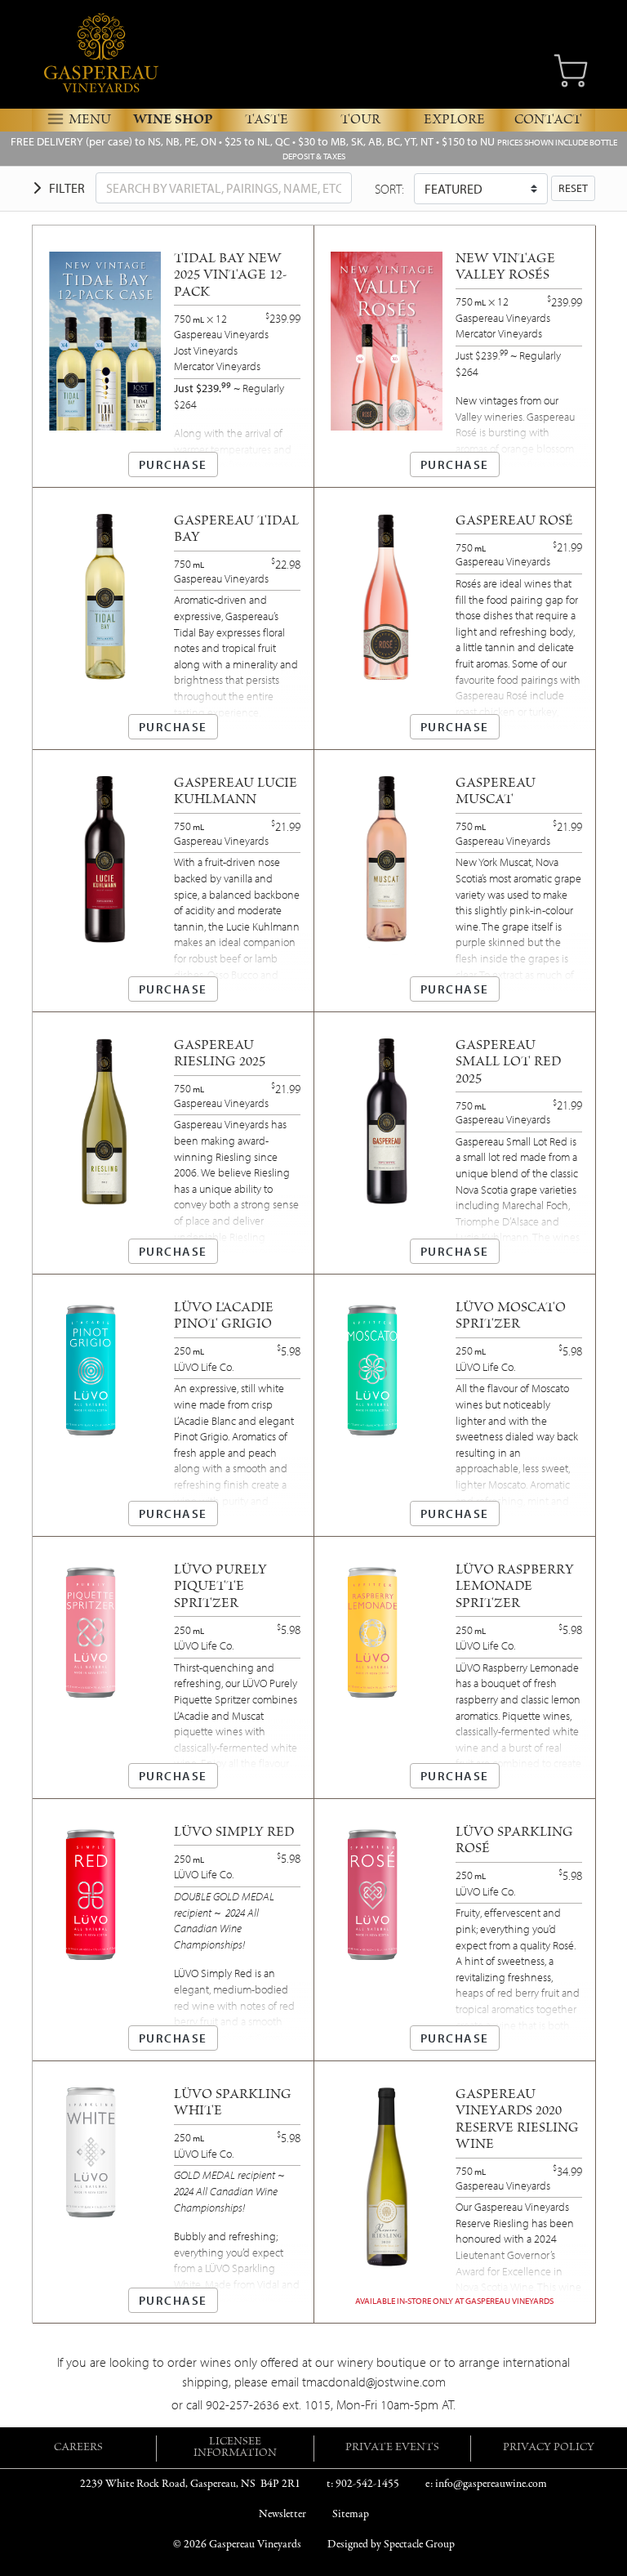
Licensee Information (235, 2449)
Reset (573, 188)
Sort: (389, 189)
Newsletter (282, 2514)
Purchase (173, 464)
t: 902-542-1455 (363, 2484)
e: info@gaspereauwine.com (486, 2484)
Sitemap (351, 2514)
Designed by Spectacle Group (391, 2545)
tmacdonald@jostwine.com (374, 2382)
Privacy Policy (549, 2449)
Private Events (392, 2449)
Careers (78, 2449)
